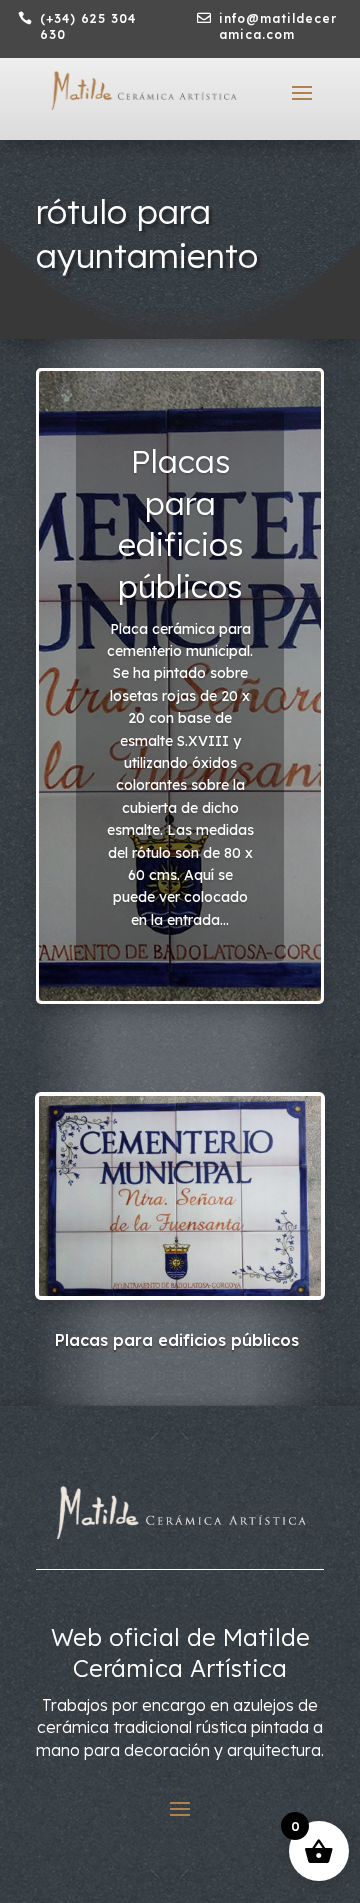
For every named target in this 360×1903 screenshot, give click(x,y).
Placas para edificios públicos (180, 523)
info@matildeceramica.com (278, 26)
